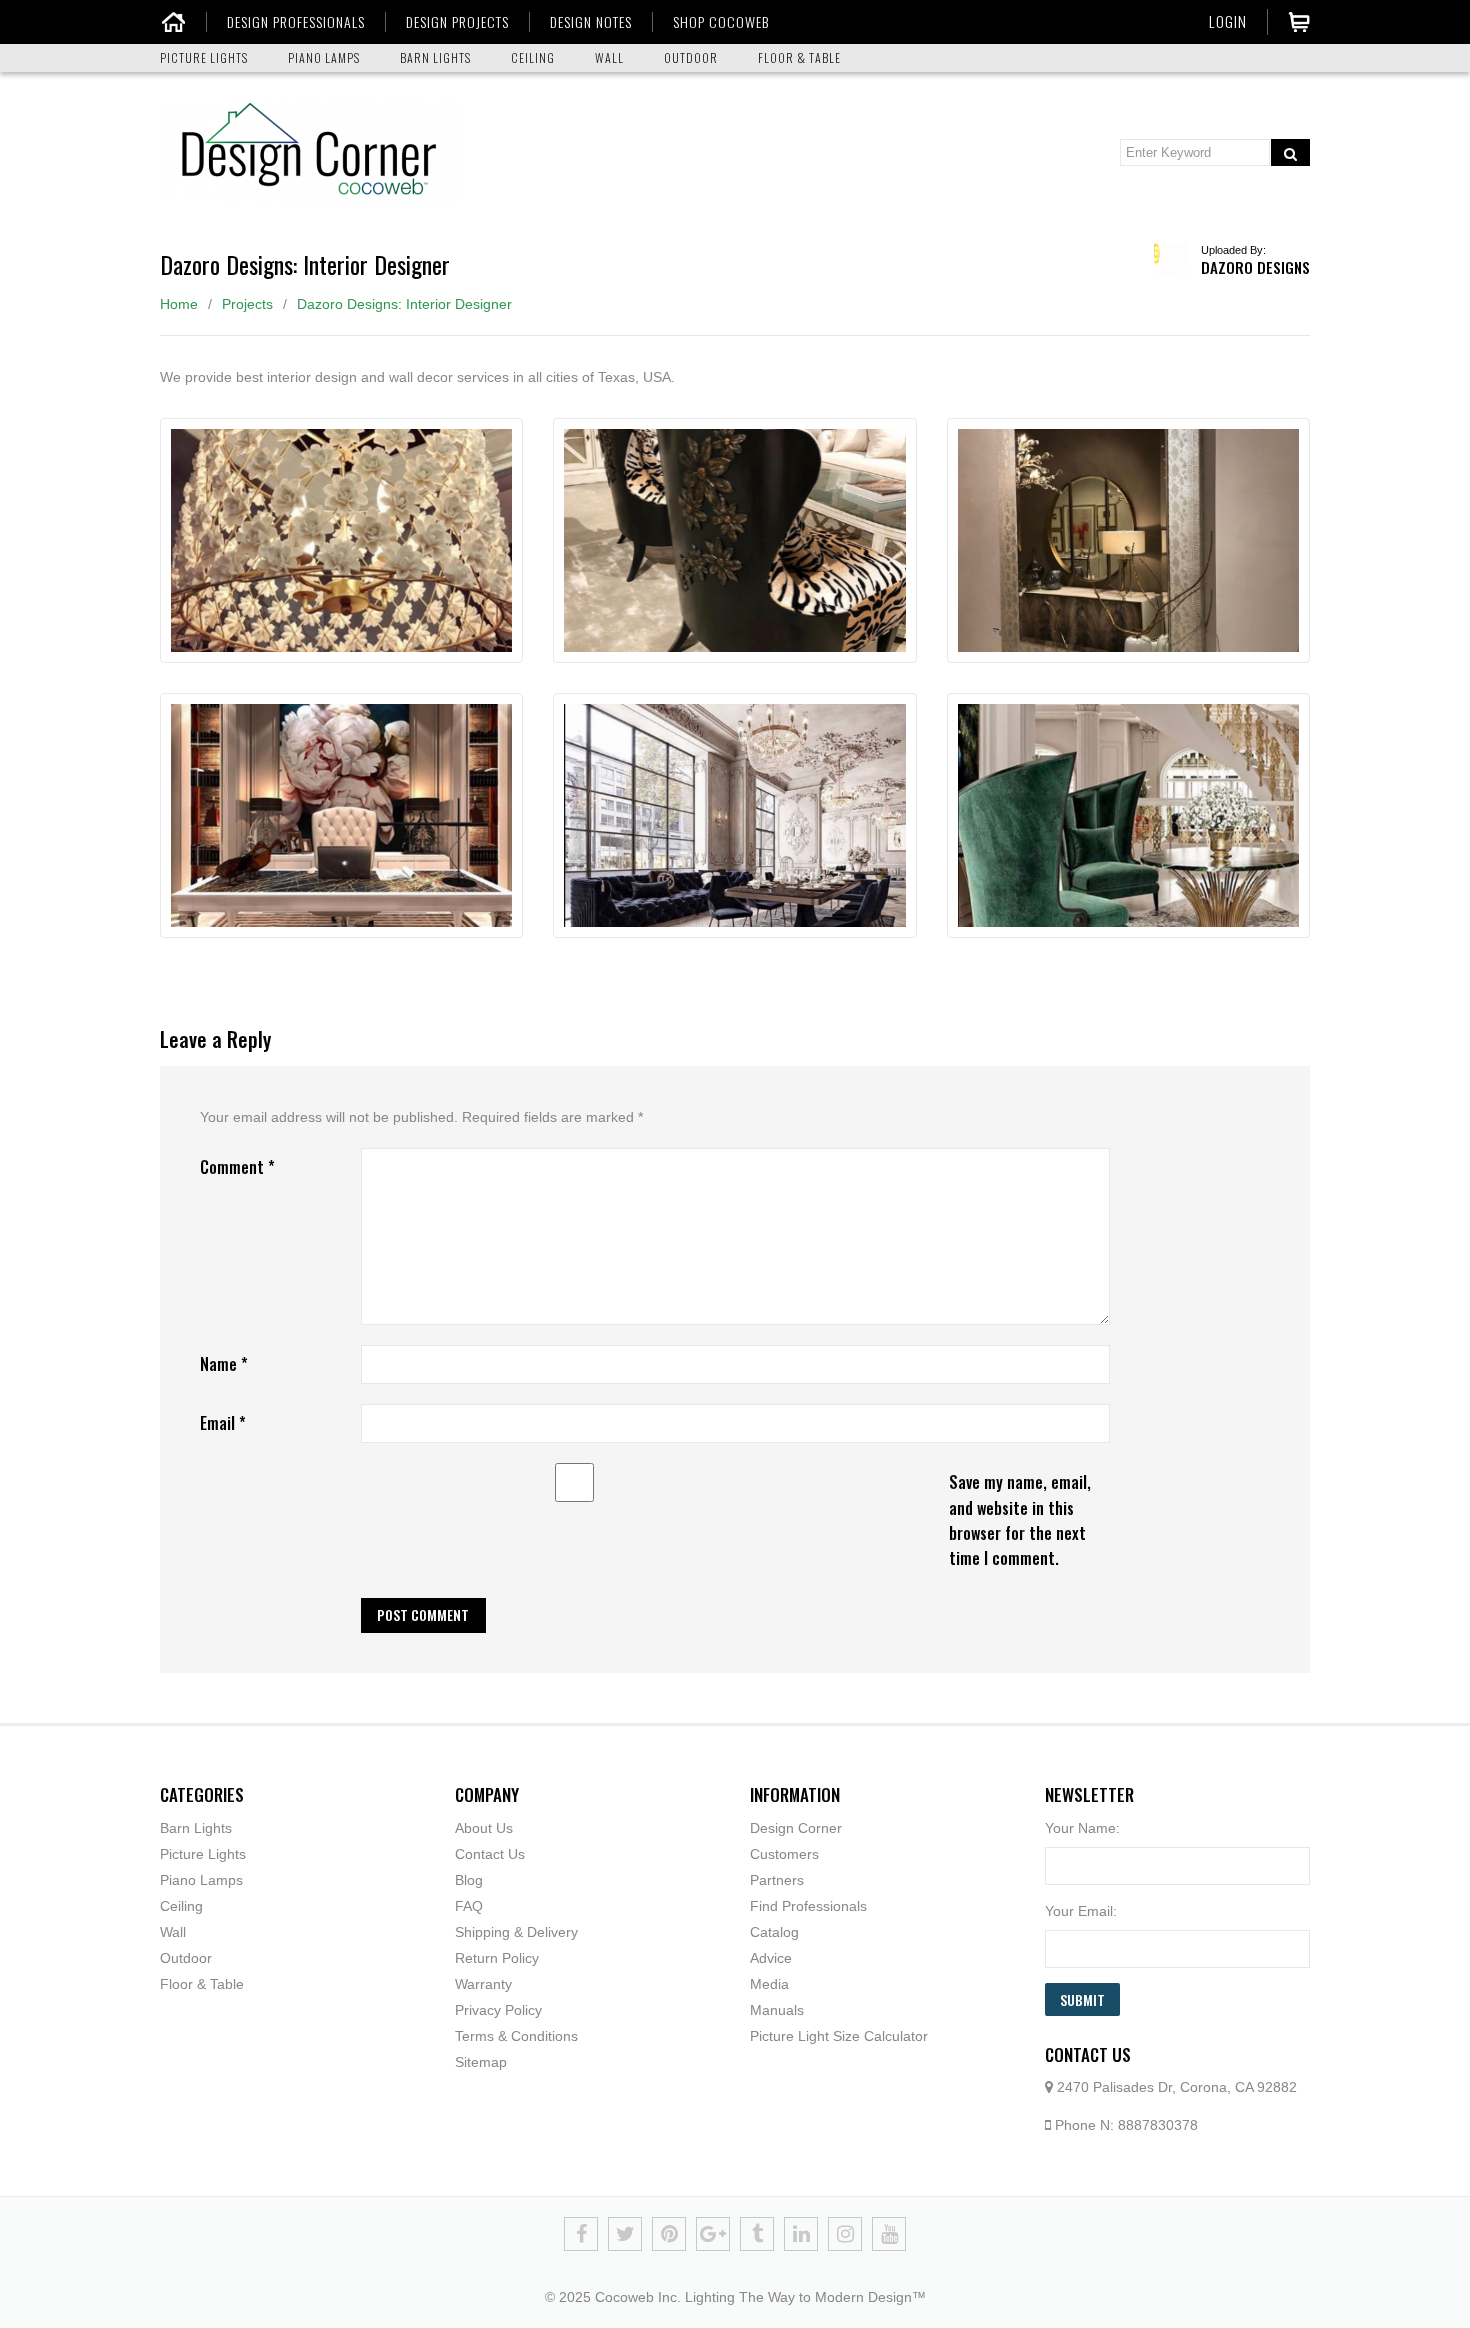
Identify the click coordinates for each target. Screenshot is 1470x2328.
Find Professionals (808, 1906)
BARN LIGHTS (435, 57)
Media (769, 1984)
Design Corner (796, 1828)
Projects (247, 304)
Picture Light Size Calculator (839, 2036)
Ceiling (181, 1906)
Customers (784, 1854)
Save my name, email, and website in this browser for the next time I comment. (1020, 1519)
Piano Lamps (201, 1880)
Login (1228, 21)
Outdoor (186, 1958)
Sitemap (481, 2062)
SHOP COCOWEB (721, 22)
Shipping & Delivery (516, 1932)
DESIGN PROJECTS (457, 22)
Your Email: (1081, 1911)
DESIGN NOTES (591, 22)
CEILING (533, 57)
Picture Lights (203, 1854)
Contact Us (490, 1854)
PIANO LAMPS (324, 57)
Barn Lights (196, 1828)
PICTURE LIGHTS (204, 57)
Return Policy (497, 1958)
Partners (777, 1880)
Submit (1082, 1999)
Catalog (774, 1932)
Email (223, 1423)
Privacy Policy (498, 2010)
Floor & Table (202, 1984)
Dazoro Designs (1255, 267)
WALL (609, 57)
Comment (237, 1167)
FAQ (469, 1906)
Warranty (483, 1984)
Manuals (777, 2010)
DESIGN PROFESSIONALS (296, 22)
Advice (771, 1958)
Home (179, 304)
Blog (469, 1880)
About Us (484, 1828)
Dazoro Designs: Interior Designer (404, 304)
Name (224, 1364)
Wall (173, 1932)
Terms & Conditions (516, 2036)
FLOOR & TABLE (799, 57)
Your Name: (1082, 1828)
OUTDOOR (691, 57)
